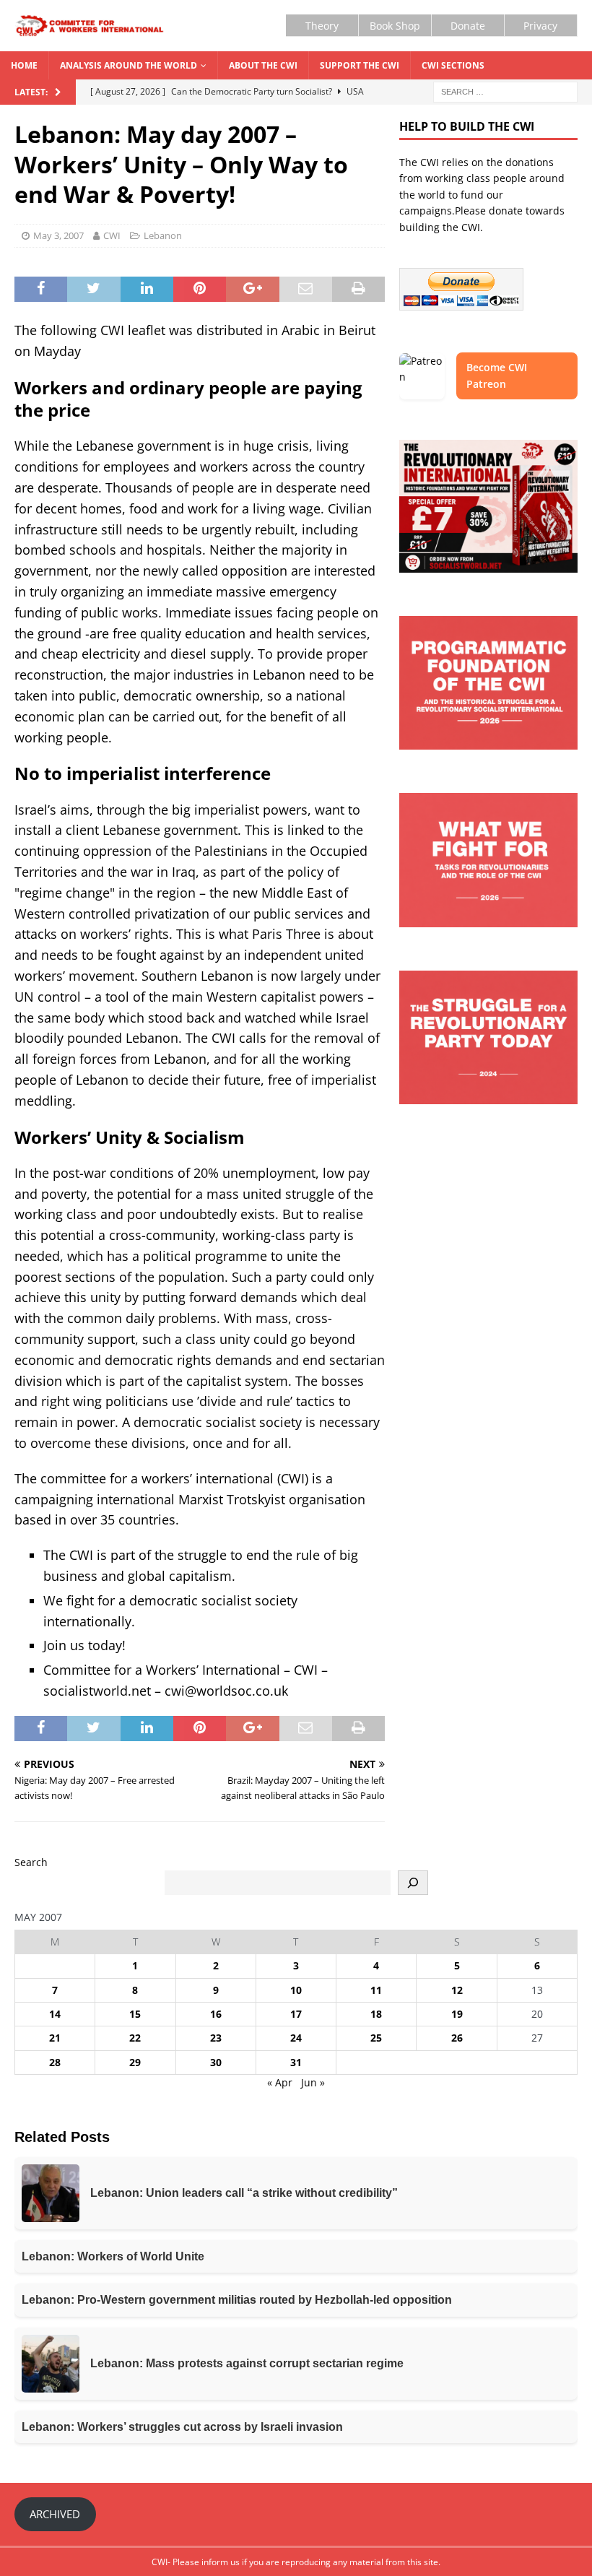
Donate (468, 26)
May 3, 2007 (58, 235)
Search (31, 1862)
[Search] (413, 1883)
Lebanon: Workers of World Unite (113, 2256)
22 (135, 2038)
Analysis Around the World (129, 65)
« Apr (280, 2082)
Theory (322, 26)
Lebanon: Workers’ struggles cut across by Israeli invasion (182, 2427)
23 (216, 2038)
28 (55, 2062)
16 (216, 2014)
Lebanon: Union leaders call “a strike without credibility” (244, 2193)
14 (55, 2014)
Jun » (313, 2082)
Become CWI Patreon (497, 375)
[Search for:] (505, 91)
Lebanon (163, 235)
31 (296, 2062)
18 (376, 2014)
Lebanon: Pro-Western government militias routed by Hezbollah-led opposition (237, 2300)
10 (296, 1990)
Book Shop (395, 26)
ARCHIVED (55, 2514)
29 (135, 2062)
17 (296, 2014)
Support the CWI (360, 65)
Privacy (540, 26)
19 (457, 2014)
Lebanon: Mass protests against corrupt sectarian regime (247, 2363)
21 (55, 2038)
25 (376, 2038)
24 (296, 2038)
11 (376, 1990)
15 (135, 2014)
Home (24, 65)
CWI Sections (453, 65)
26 (457, 2038)
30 (216, 2062)
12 (457, 1990)
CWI (112, 235)
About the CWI (263, 65)
